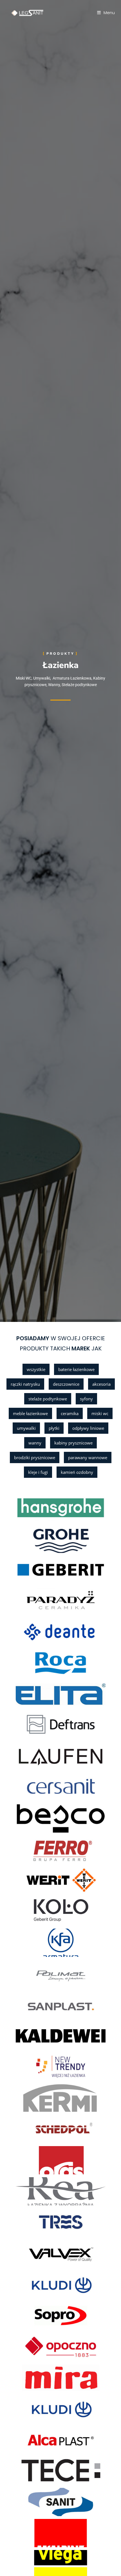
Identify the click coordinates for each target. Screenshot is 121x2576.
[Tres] (39, 2222)
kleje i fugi (38, 1472)
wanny (35, 1443)
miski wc (100, 1413)
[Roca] (39, 1663)
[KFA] (39, 1943)
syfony (86, 1399)
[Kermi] (39, 2098)
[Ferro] (39, 1850)
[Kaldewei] (39, 2036)
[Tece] (39, 2471)
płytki (54, 1428)
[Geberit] (39, 1570)
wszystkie (36, 1369)
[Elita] (39, 1694)
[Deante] (39, 1632)
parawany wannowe (88, 1457)
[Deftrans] (39, 1725)
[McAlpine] (39, 2533)
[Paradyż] (39, 1601)
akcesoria (101, 1384)
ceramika (70, 1413)
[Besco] (39, 1818)
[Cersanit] (39, 1787)
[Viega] (39, 2564)
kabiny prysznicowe (73, 1443)
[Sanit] (39, 2502)
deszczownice (66, 1384)
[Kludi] (39, 2285)
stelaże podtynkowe (48, 1399)
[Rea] (39, 2191)
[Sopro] (39, 2316)
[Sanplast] (39, 2005)
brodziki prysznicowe (35, 1457)
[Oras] (39, 2160)
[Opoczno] (39, 2347)
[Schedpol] (39, 2129)
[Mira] (39, 2378)
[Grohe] (39, 1539)
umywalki (26, 1428)
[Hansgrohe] (39, 1508)
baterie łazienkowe (76, 1369)
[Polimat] (39, 1974)
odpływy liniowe (88, 1428)
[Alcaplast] (39, 2440)
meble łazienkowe (30, 1413)
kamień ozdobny (77, 1472)
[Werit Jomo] (39, 1881)
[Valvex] (39, 2253)
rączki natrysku (25, 1384)
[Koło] (39, 1912)
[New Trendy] (39, 2067)
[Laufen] (39, 1756)
